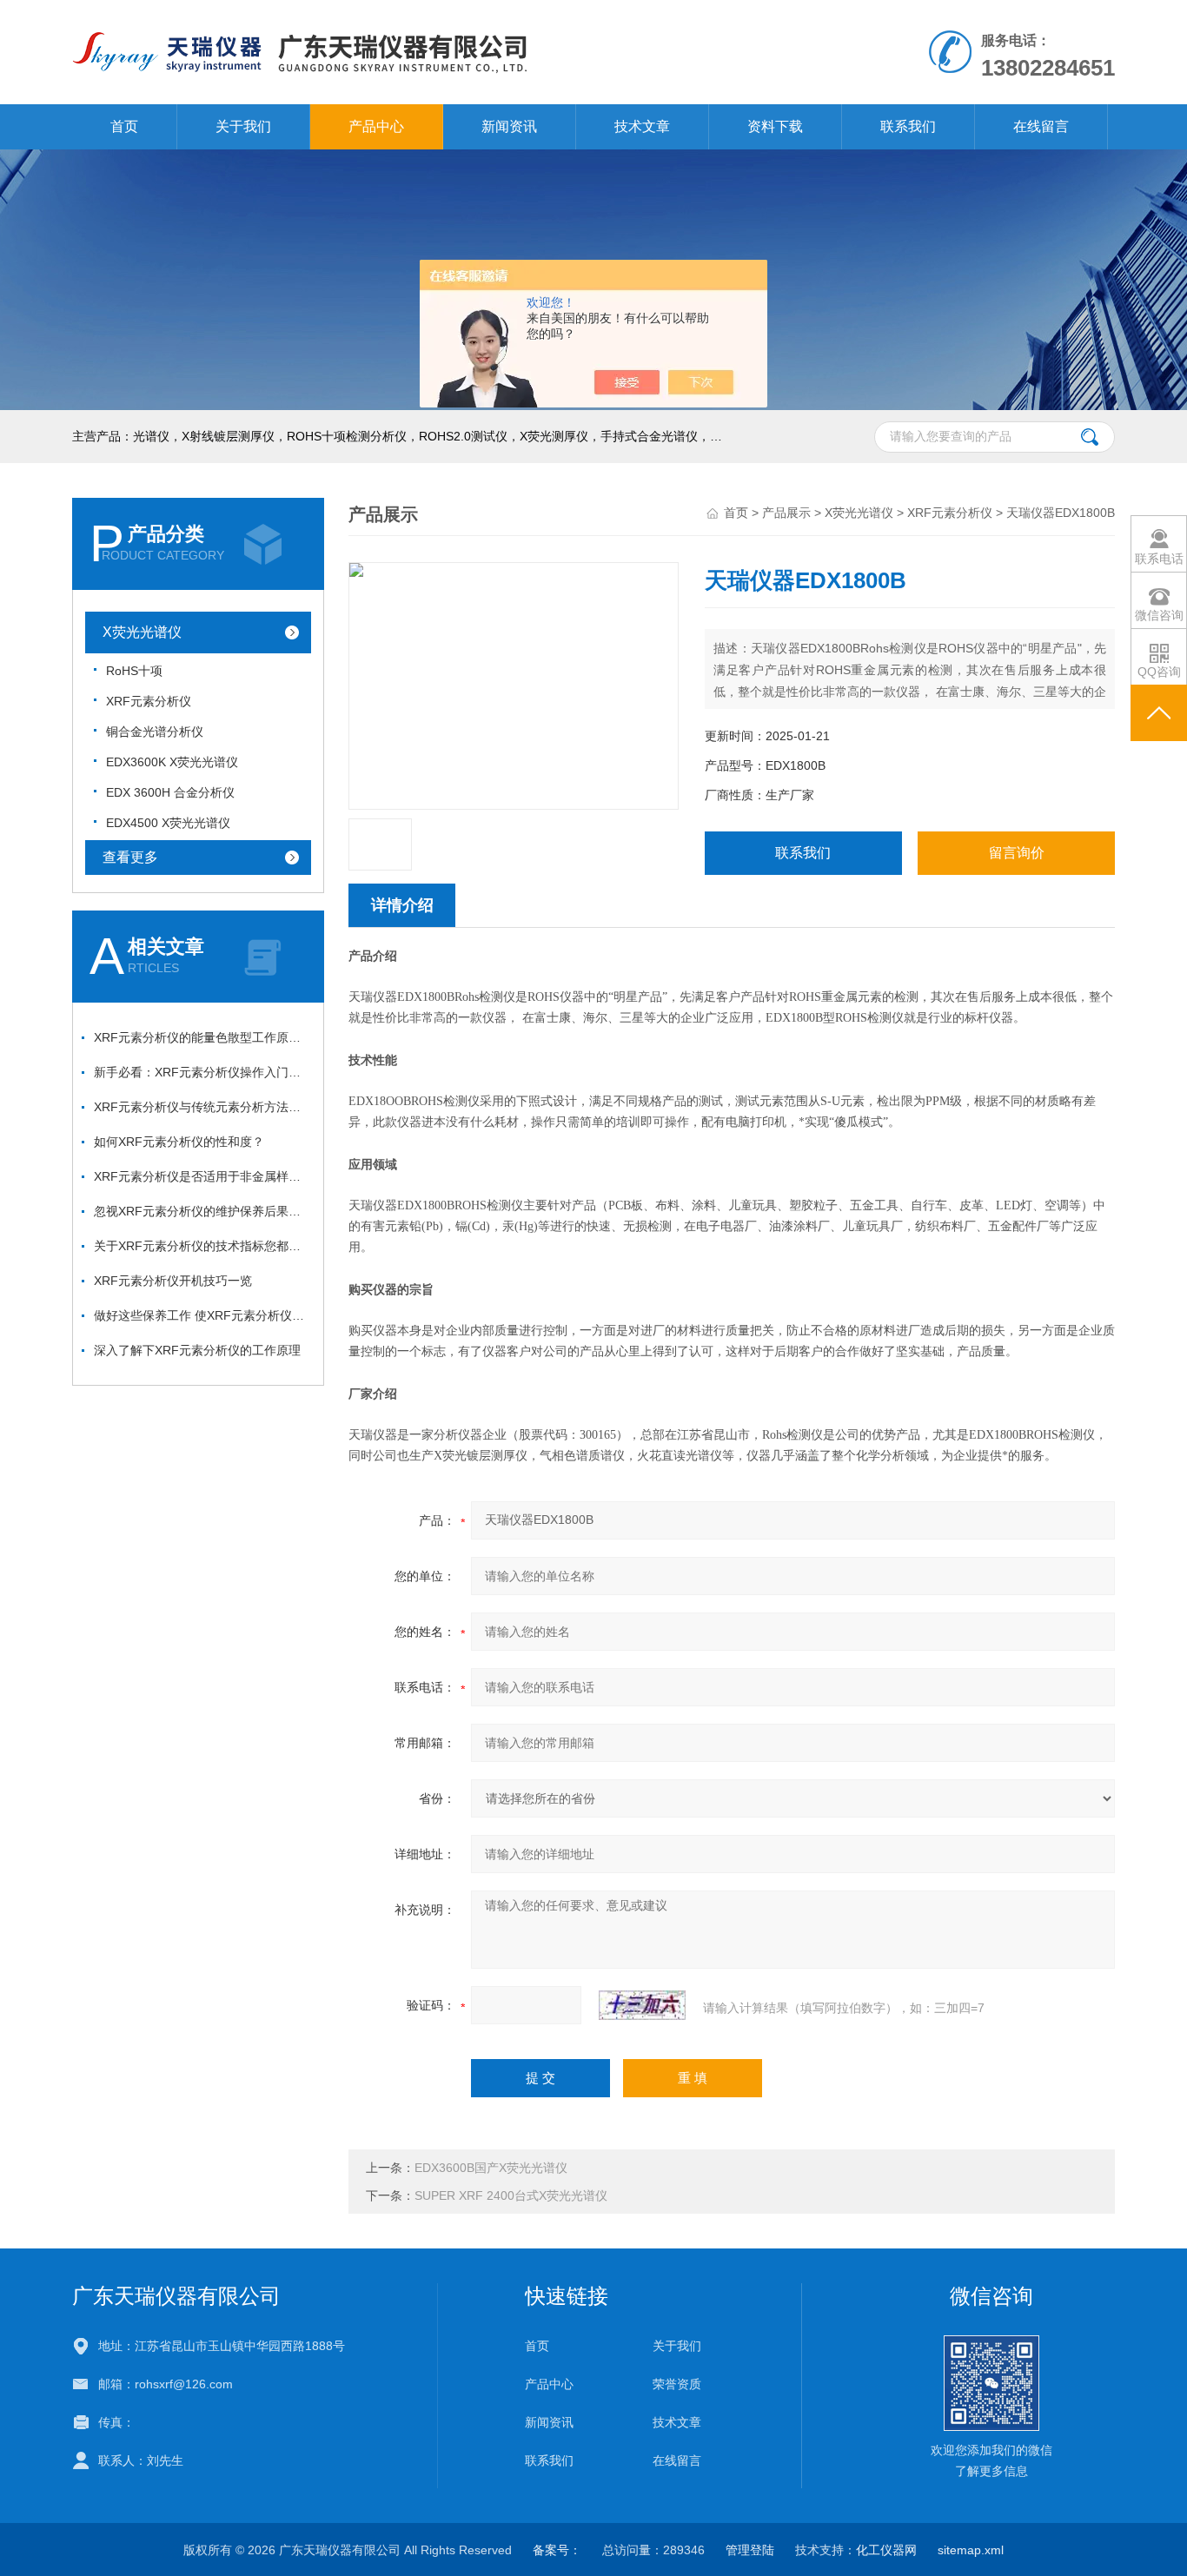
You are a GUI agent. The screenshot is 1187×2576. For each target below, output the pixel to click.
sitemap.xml (971, 2550)
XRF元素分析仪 (149, 701)
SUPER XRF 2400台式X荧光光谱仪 (511, 2195)
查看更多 (130, 857)
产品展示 (786, 513)
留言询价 (1017, 853)
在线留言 (1041, 126)
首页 (124, 126)
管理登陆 (750, 2550)
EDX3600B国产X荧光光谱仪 (491, 2168)
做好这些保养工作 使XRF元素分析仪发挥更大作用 (202, 1315)
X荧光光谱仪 (142, 632)
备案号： (557, 2550)
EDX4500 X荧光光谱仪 (168, 823)
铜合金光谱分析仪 (155, 732)
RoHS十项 (134, 671)
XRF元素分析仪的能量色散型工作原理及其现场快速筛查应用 (202, 1037)
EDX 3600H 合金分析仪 (170, 792)
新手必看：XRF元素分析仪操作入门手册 (202, 1072)
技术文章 (642, 126)
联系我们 (908, 126)
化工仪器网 (886, 2550)
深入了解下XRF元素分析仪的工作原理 (197, 1350)
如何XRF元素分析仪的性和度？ (179, 1142)
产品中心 (376, 126)
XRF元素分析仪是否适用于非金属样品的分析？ (202, 1176)
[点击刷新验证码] (642, 2005)
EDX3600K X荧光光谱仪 (172, 762)
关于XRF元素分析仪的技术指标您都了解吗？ (202, 1246)
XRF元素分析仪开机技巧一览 (173, 1281)
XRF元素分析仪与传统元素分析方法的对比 (202, 1107)
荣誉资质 (677, 2384)
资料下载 (775, 126)
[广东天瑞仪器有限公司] (392, 17)
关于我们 (243, 126)
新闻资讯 (509, 126)
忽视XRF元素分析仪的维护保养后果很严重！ (202, 1211)
